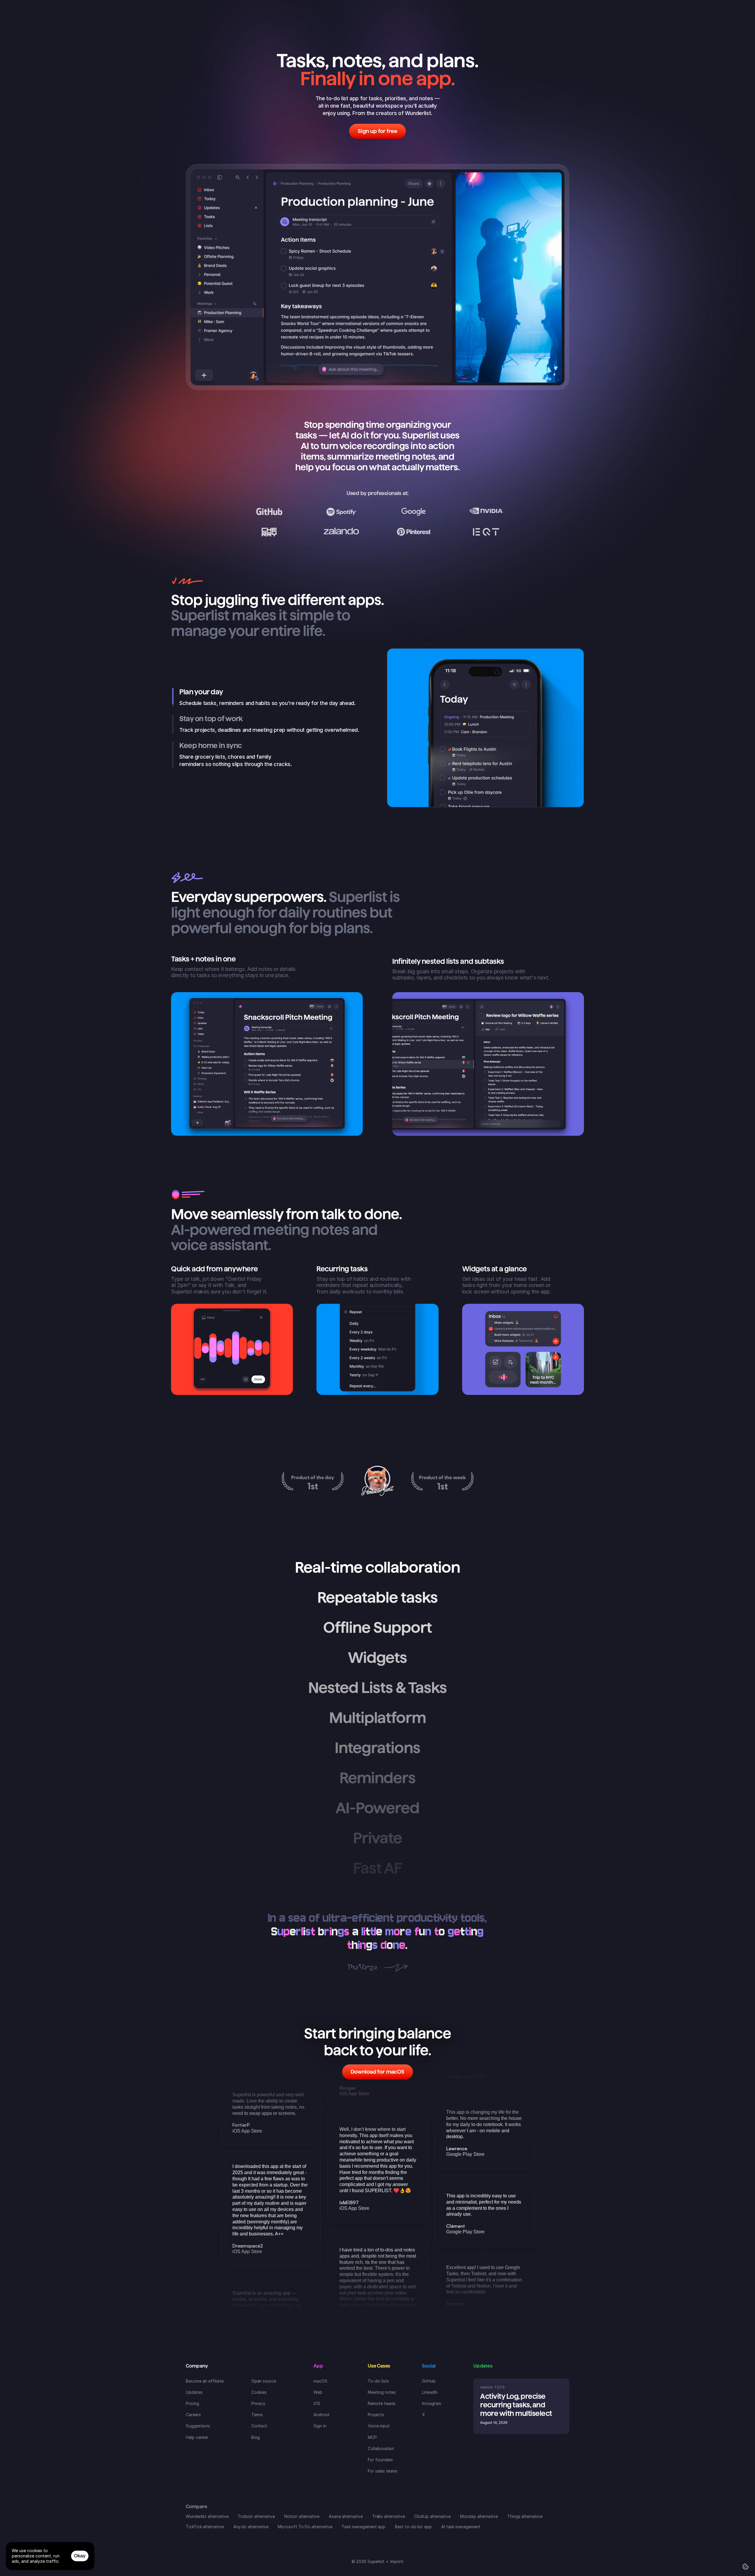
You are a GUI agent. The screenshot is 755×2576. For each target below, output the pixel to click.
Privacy (258, 2403)
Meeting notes (382, 2392)
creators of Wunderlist (403, 113)
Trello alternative (389, 2516)
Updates (194, 2392)
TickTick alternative (205, 2527)
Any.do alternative (251, 2527)
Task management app (363, 2527)
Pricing (192, 2403)
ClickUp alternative (432, 2516)
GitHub (429, 2381)
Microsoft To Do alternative (305, 2527)
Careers (193, 2415)
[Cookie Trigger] (746, 2567)
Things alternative (525, 2516)
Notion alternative (302, 2516)
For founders (380, 2460)
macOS (320, 2381)
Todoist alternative (256, 2516)
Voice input (379, 2426)
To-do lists (378, 2381)
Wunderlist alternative (207, 2516)
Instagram (431, 2403)
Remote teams (382, 2403)
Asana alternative (346, 2516)
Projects (376, 2415)
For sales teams (383, 2471)
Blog (256, 2437)
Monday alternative (479, 2516)
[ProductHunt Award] (313, 1481)
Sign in (320, 2426)
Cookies (259, 2392)
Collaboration (381, 2448)
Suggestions (198, 2426)
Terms (257, 2415)
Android (321, 2415)
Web (318, 2392)
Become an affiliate (205, 2381)
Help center (197, 2437)
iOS (317, 2403)
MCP (372, 2437)
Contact (259, 2426)
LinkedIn (430, 2392)
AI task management (461, 2527)
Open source (264, 2381)
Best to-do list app (413, 2527)
